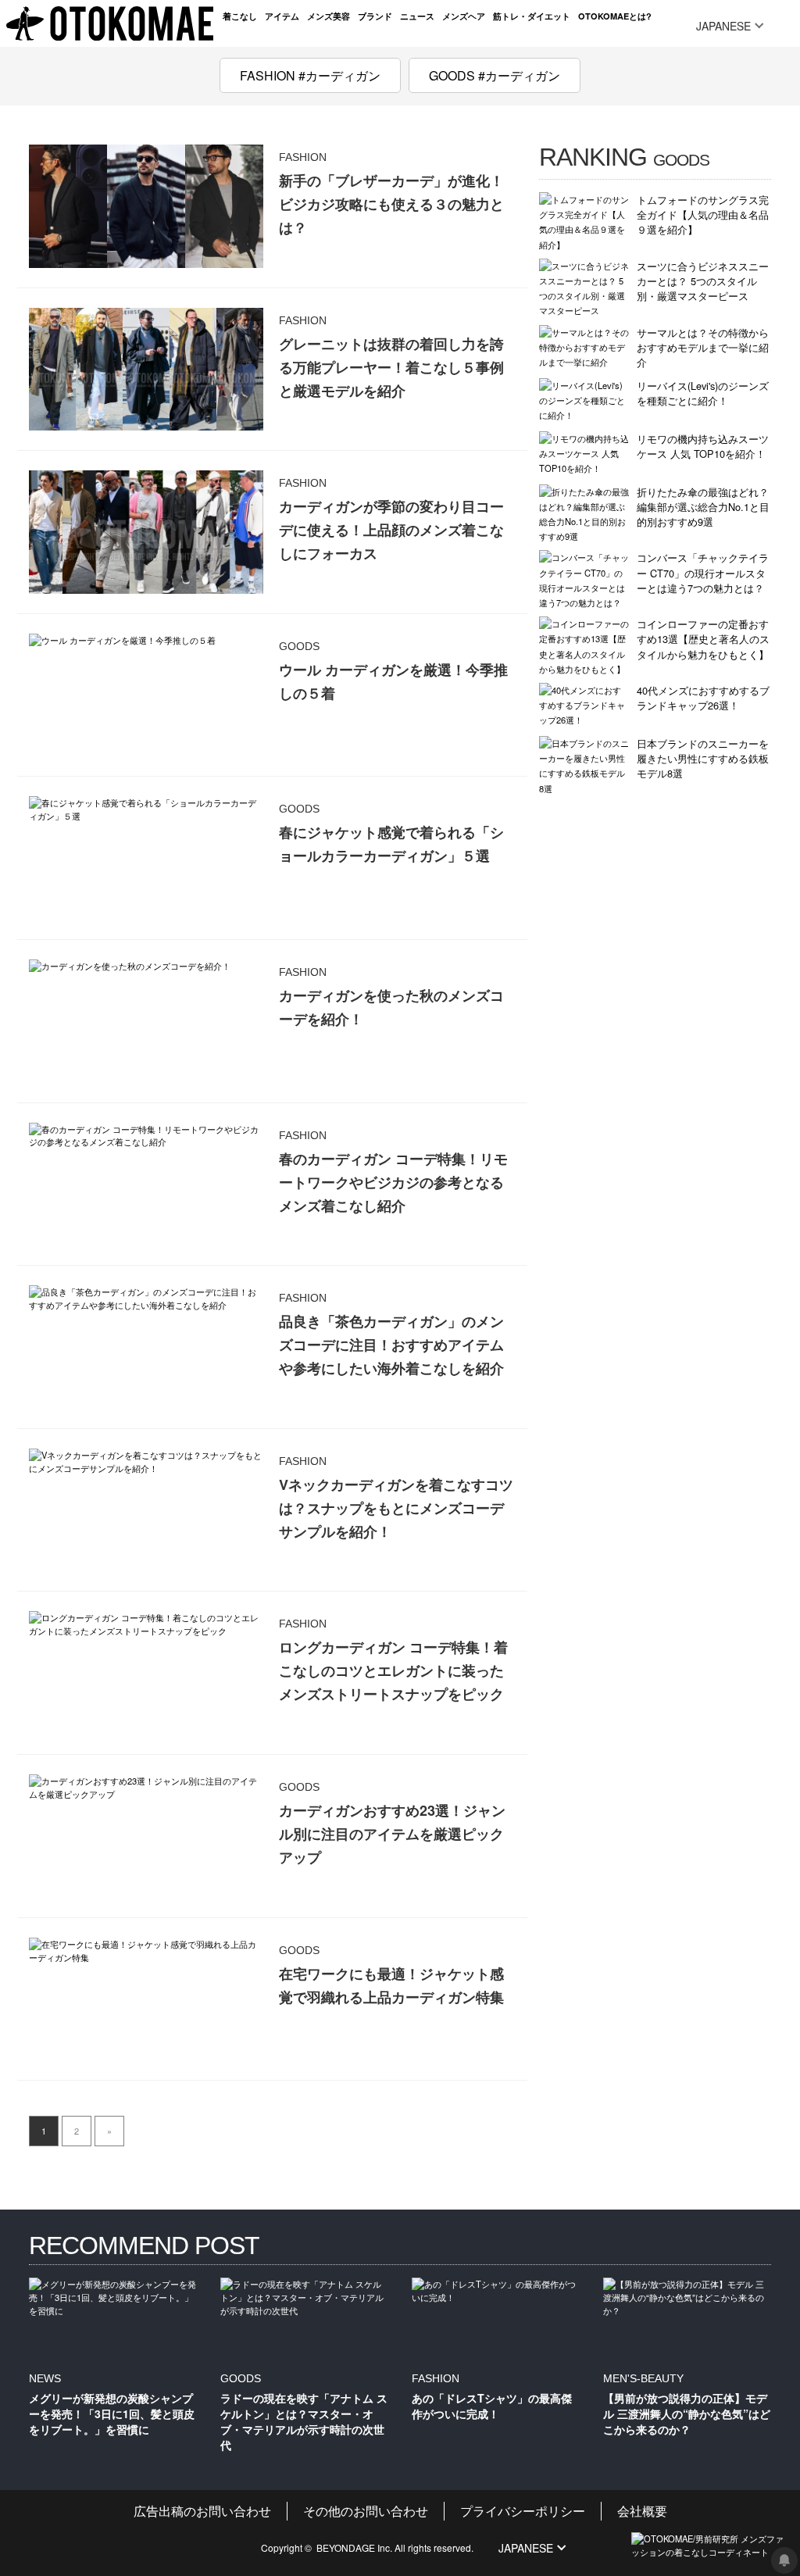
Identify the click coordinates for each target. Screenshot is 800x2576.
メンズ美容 (329, 16)
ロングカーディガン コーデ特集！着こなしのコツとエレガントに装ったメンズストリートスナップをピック (393, 1670)
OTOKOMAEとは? (615, 16)
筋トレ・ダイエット (532, 16)
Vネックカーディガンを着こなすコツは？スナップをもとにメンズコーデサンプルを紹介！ (396, 1508)
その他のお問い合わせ (366, 2511)
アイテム (282, 16)
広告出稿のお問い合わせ (202, 2511)
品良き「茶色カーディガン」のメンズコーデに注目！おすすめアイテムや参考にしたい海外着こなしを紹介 (391, 1345)
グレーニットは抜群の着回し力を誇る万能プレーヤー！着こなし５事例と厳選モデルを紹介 (391, 367)
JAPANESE (723, 26)
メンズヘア (464, 16)
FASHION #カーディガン (310, 75)
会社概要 (642, 2511)
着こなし (240, 16)
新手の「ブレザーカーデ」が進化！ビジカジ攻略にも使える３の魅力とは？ (391, 204)
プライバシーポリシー (523, 2511)
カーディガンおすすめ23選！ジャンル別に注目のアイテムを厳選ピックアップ (392, 1834)
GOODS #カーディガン (495, 75)
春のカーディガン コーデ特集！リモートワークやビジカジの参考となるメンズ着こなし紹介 (393, 1182)
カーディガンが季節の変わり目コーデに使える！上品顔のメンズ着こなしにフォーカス (391, 530)
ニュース (417, 16)
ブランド (375, 16)
